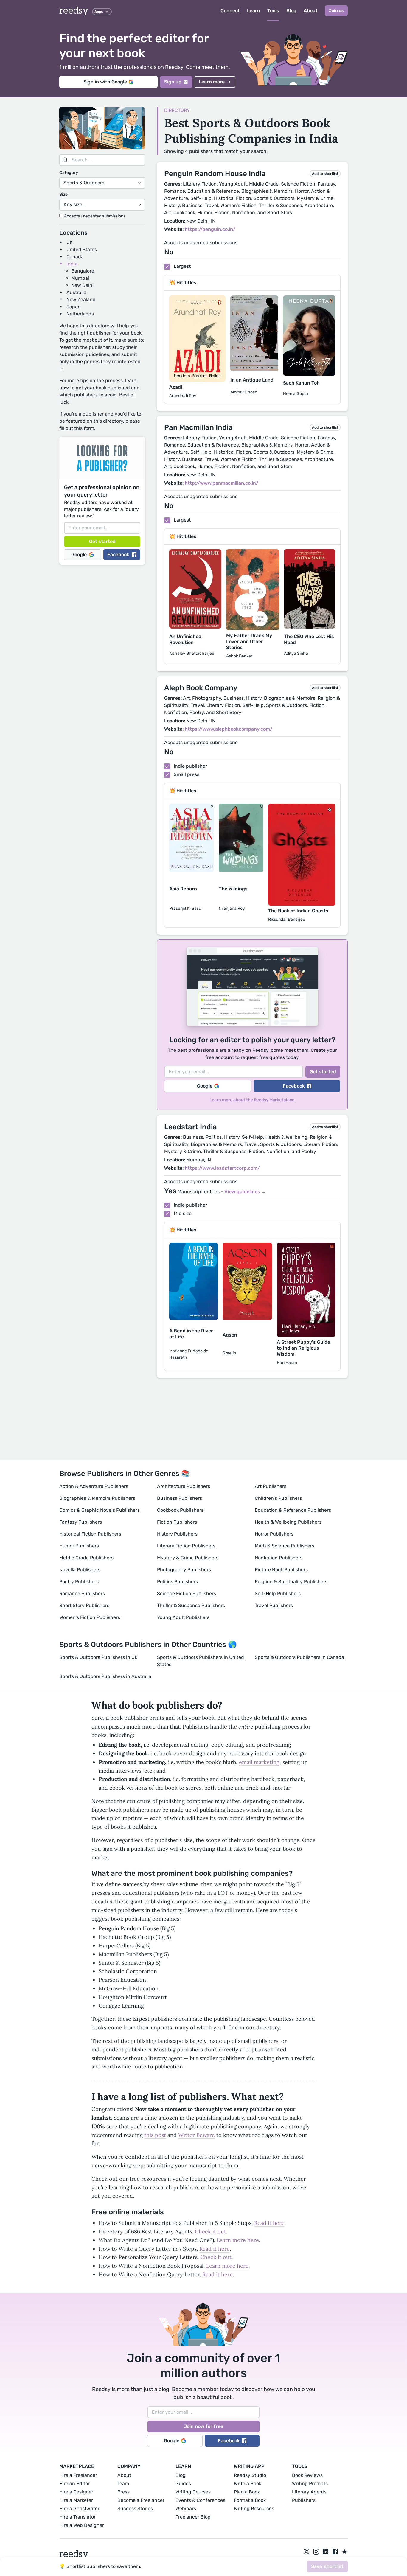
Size (63, 194)
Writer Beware (196, 2135)
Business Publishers (180, 1498)
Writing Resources (254, 2509)
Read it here (269, 2223)
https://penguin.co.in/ (210, 229)
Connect (230, 11)
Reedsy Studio (250, 2475)
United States (82, 249)
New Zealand (81, 300)
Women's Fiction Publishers (90, 1617)
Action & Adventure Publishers (94, 1486)
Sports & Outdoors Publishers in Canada (299, 1657)
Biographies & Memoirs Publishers (97, 1498)
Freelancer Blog (193, 2517)
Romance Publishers (82, 1593)
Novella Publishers (80, 1570)
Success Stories (135, 2509)
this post (155, 2135)
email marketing (259, 1762)
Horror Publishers (274, 1534)
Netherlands (80, 314)
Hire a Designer (76, 2492)
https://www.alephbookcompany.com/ (229, 729)
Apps (99, 12)
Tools (273, 11)
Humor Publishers (79, 1546)
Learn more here (238, 2240)
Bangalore (83, 271)
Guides (183, 2484)
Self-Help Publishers (278, 1593)
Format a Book (250, 2500)
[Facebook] (335, 2552)
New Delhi (82, 285)
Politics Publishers (177, 1582)
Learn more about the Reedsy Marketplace (252, 1100)
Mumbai (80, 278)
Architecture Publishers (184, 1486)
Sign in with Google (105, 82)
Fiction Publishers (177, 1522)
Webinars (186, 2509)
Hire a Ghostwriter (79, 2509)
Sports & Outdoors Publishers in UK (98, 1657)
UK (70, 242)
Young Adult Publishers (183, 1617)
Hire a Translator (77, 2517)
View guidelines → (245, 1192)
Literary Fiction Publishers (186, 1546)
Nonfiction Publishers (279, 1558)
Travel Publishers (274, 1605)
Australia (76, 292)
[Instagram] (316, 2552)
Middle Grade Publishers (86, 1558)
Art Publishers (271, 1486)
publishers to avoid (95, 395)
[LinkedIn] (326, 2552)
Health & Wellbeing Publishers (288, 1522)
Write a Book (248, 2484)
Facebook (118, 554)
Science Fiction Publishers (187, 1593)
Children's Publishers (278, 1498)
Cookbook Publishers (180, 1510)
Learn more (212, 82)
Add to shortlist (325, 174)
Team (123, 2484)
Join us (336, 11)
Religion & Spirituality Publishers (291, 1582)
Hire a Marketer (76, 2500)
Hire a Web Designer (82, 2525)
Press (124, 2492)
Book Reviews (307, 2475)
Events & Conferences (200, 2500)
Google (79, 554)
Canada (75, 257)
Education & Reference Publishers (293, 1510)
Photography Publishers (184, 1570)
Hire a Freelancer (78, 2475)
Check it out (211, 2232)
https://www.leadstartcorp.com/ (222, 1168)
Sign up (173, 82)
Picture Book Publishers (281, 1570)
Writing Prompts (310, 2484)
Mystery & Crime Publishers (188, 1558)
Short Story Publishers (84, 1605)
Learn (254, 11)
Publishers (304, 2500)
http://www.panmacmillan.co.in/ (222, 483)
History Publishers (177, 1534)
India (72, 264)
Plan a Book (247, 2492)
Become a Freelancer (141, 2500)
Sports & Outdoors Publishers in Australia (105, 1676)
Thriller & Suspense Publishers (191, 1605)
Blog (291, 11)
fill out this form (77, 428)
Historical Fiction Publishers (90, 1534)
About (311, 11)
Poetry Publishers (79, 1582)
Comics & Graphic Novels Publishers (100, 1510)
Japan (74, 307)
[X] (307, 2552)
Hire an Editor (74, 2484)
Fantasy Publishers (81, 1522)
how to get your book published (95, 388)
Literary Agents (309, 2492)
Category (69, 173)
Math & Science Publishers (285, 1546)
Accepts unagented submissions (94, 216)
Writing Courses (193, 2492)
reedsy (74, 11)
